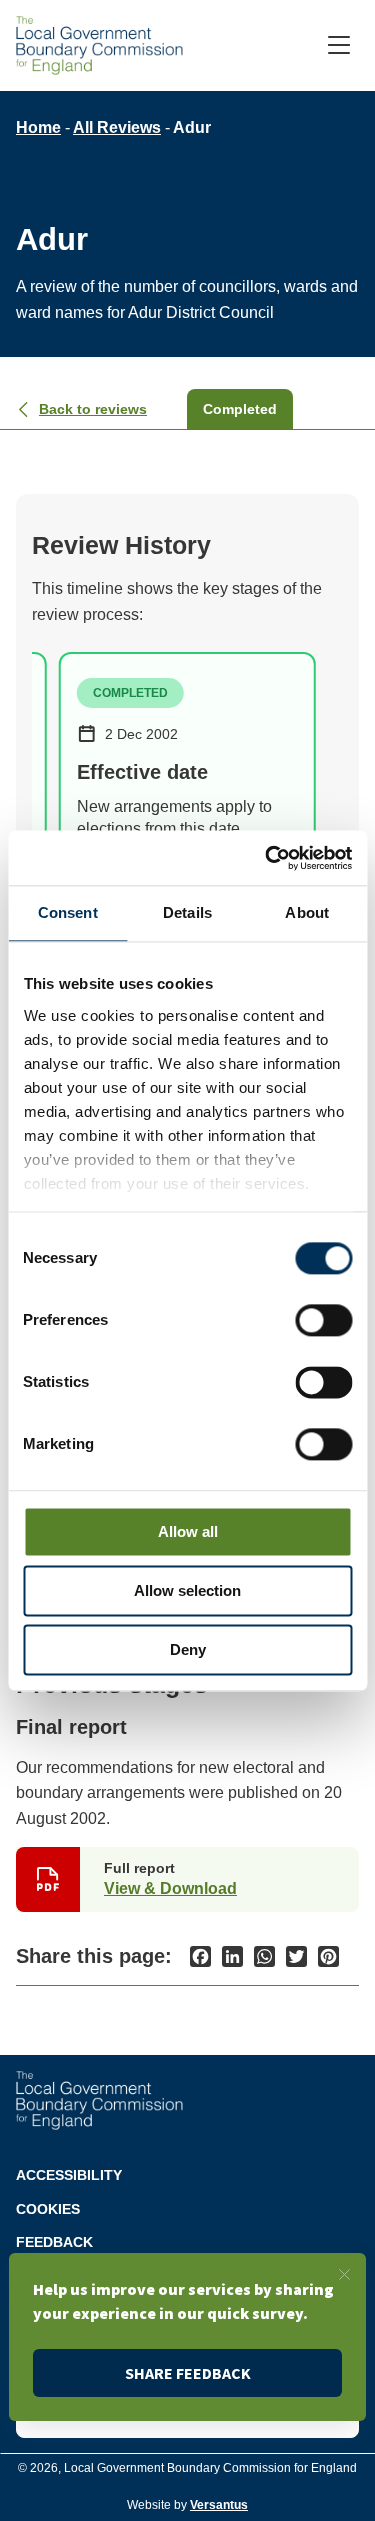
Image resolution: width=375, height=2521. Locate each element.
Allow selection (187, 1590)
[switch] (323, 1320)
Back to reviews (93, 409)
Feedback (54, 2242)
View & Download (170, 1888)
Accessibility (69, 2175)
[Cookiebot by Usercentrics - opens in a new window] (267, 858)
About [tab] (307, 912)
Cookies (48, 2209)
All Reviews (117, 127)
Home (38, 127)
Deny (188, 1649)
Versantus (219, 2505)
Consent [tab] (68, 912)
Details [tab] (187, 912)
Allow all (188, 1531)
